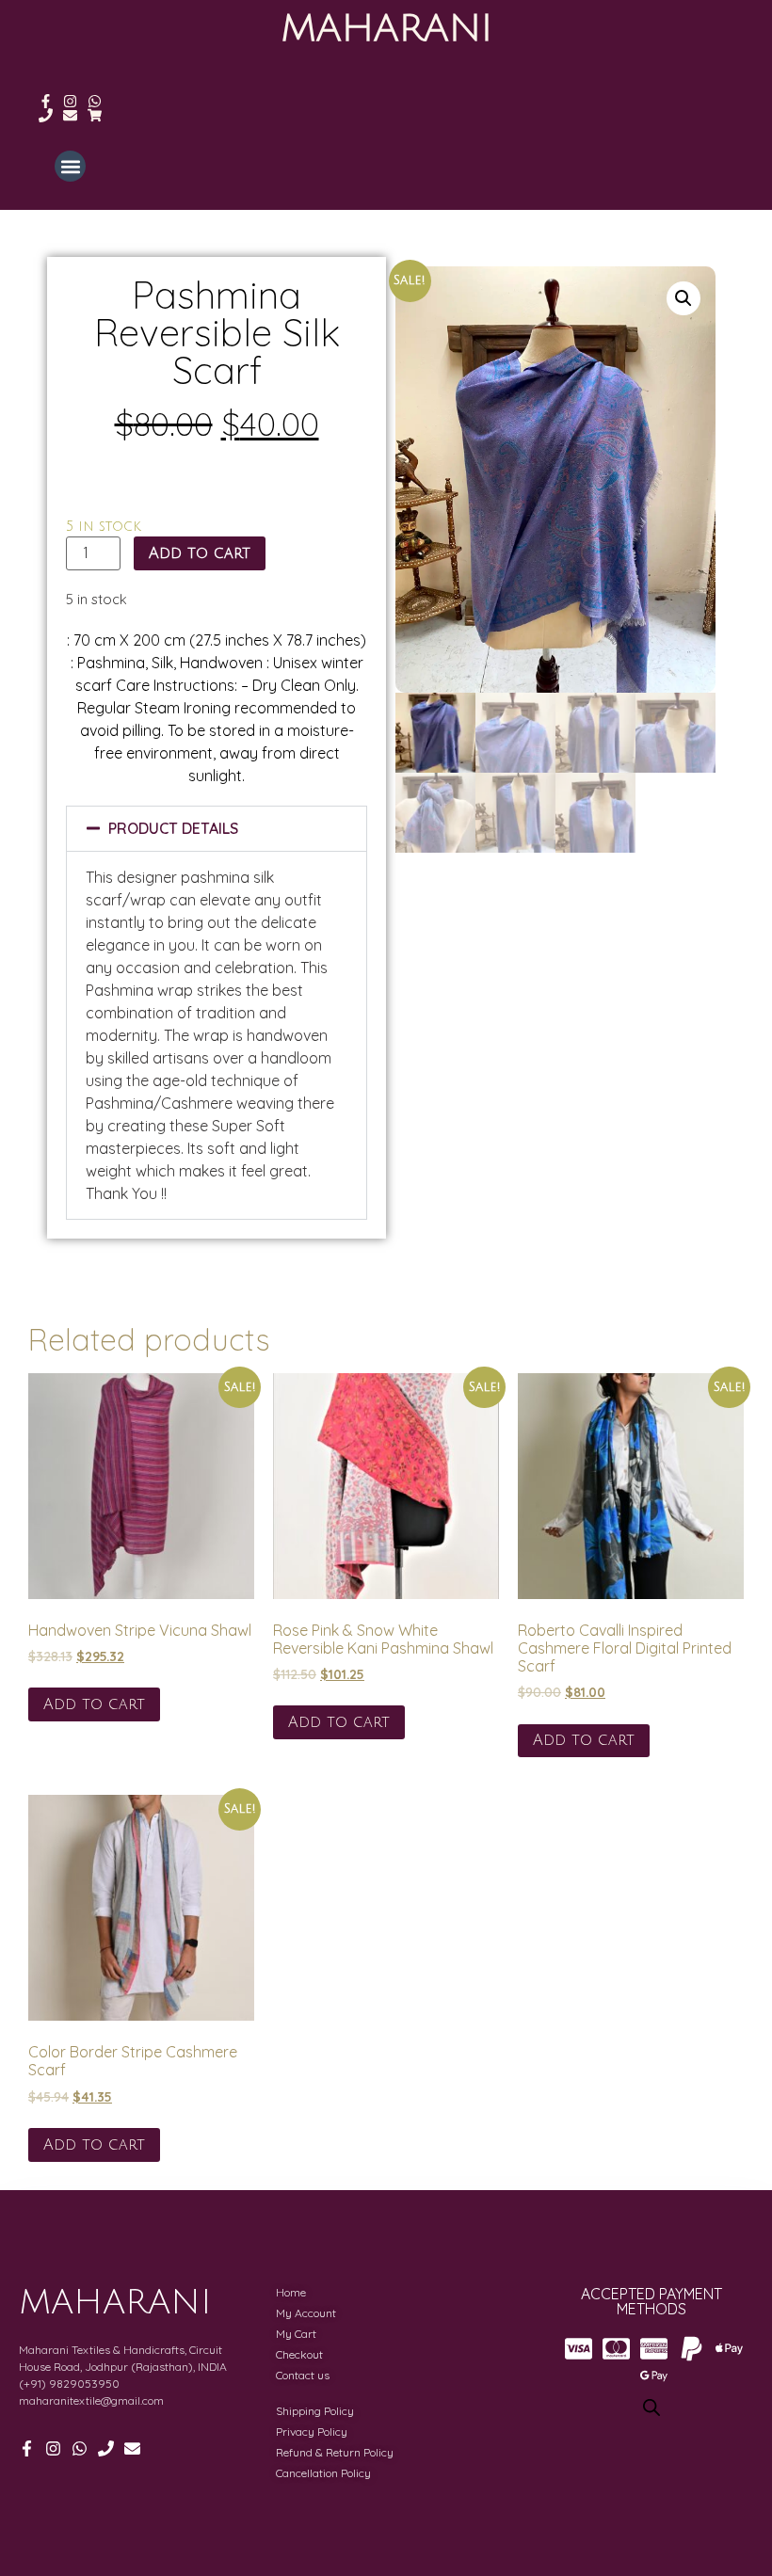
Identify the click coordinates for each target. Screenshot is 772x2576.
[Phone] (46, 115)
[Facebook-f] (46, 101)
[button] (70, 166)
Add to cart (200, 553)
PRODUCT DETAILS (173, 828)
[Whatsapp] (95, 101)
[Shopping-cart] (95, 115)
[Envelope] (70, 115)
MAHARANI (386, 28)
